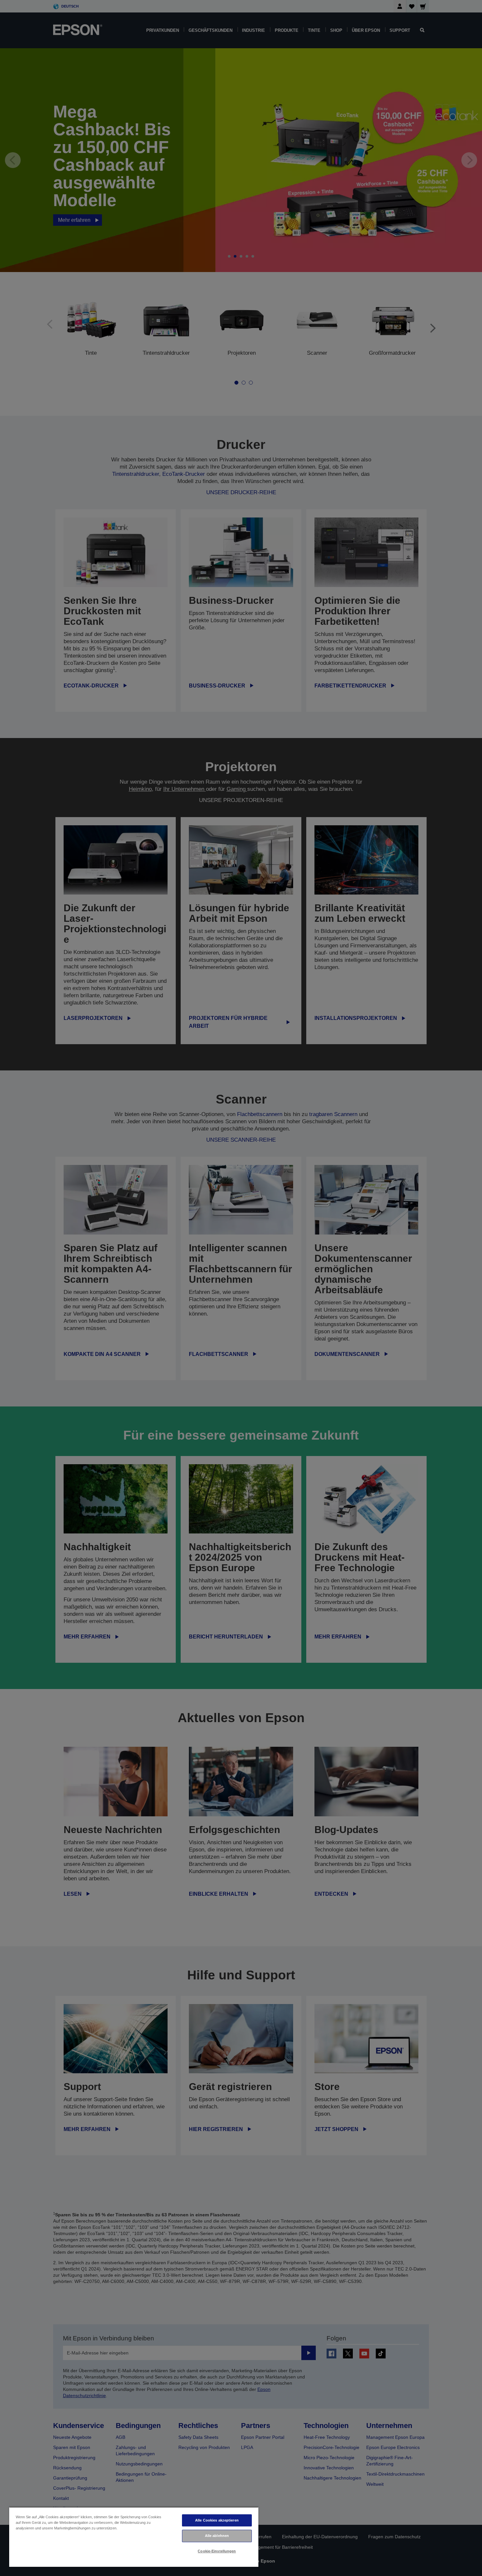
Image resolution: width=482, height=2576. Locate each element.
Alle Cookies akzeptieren (217, 2520)
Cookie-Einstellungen (217, 2551)
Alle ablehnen (217, 2536)
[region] (134, 2537)
